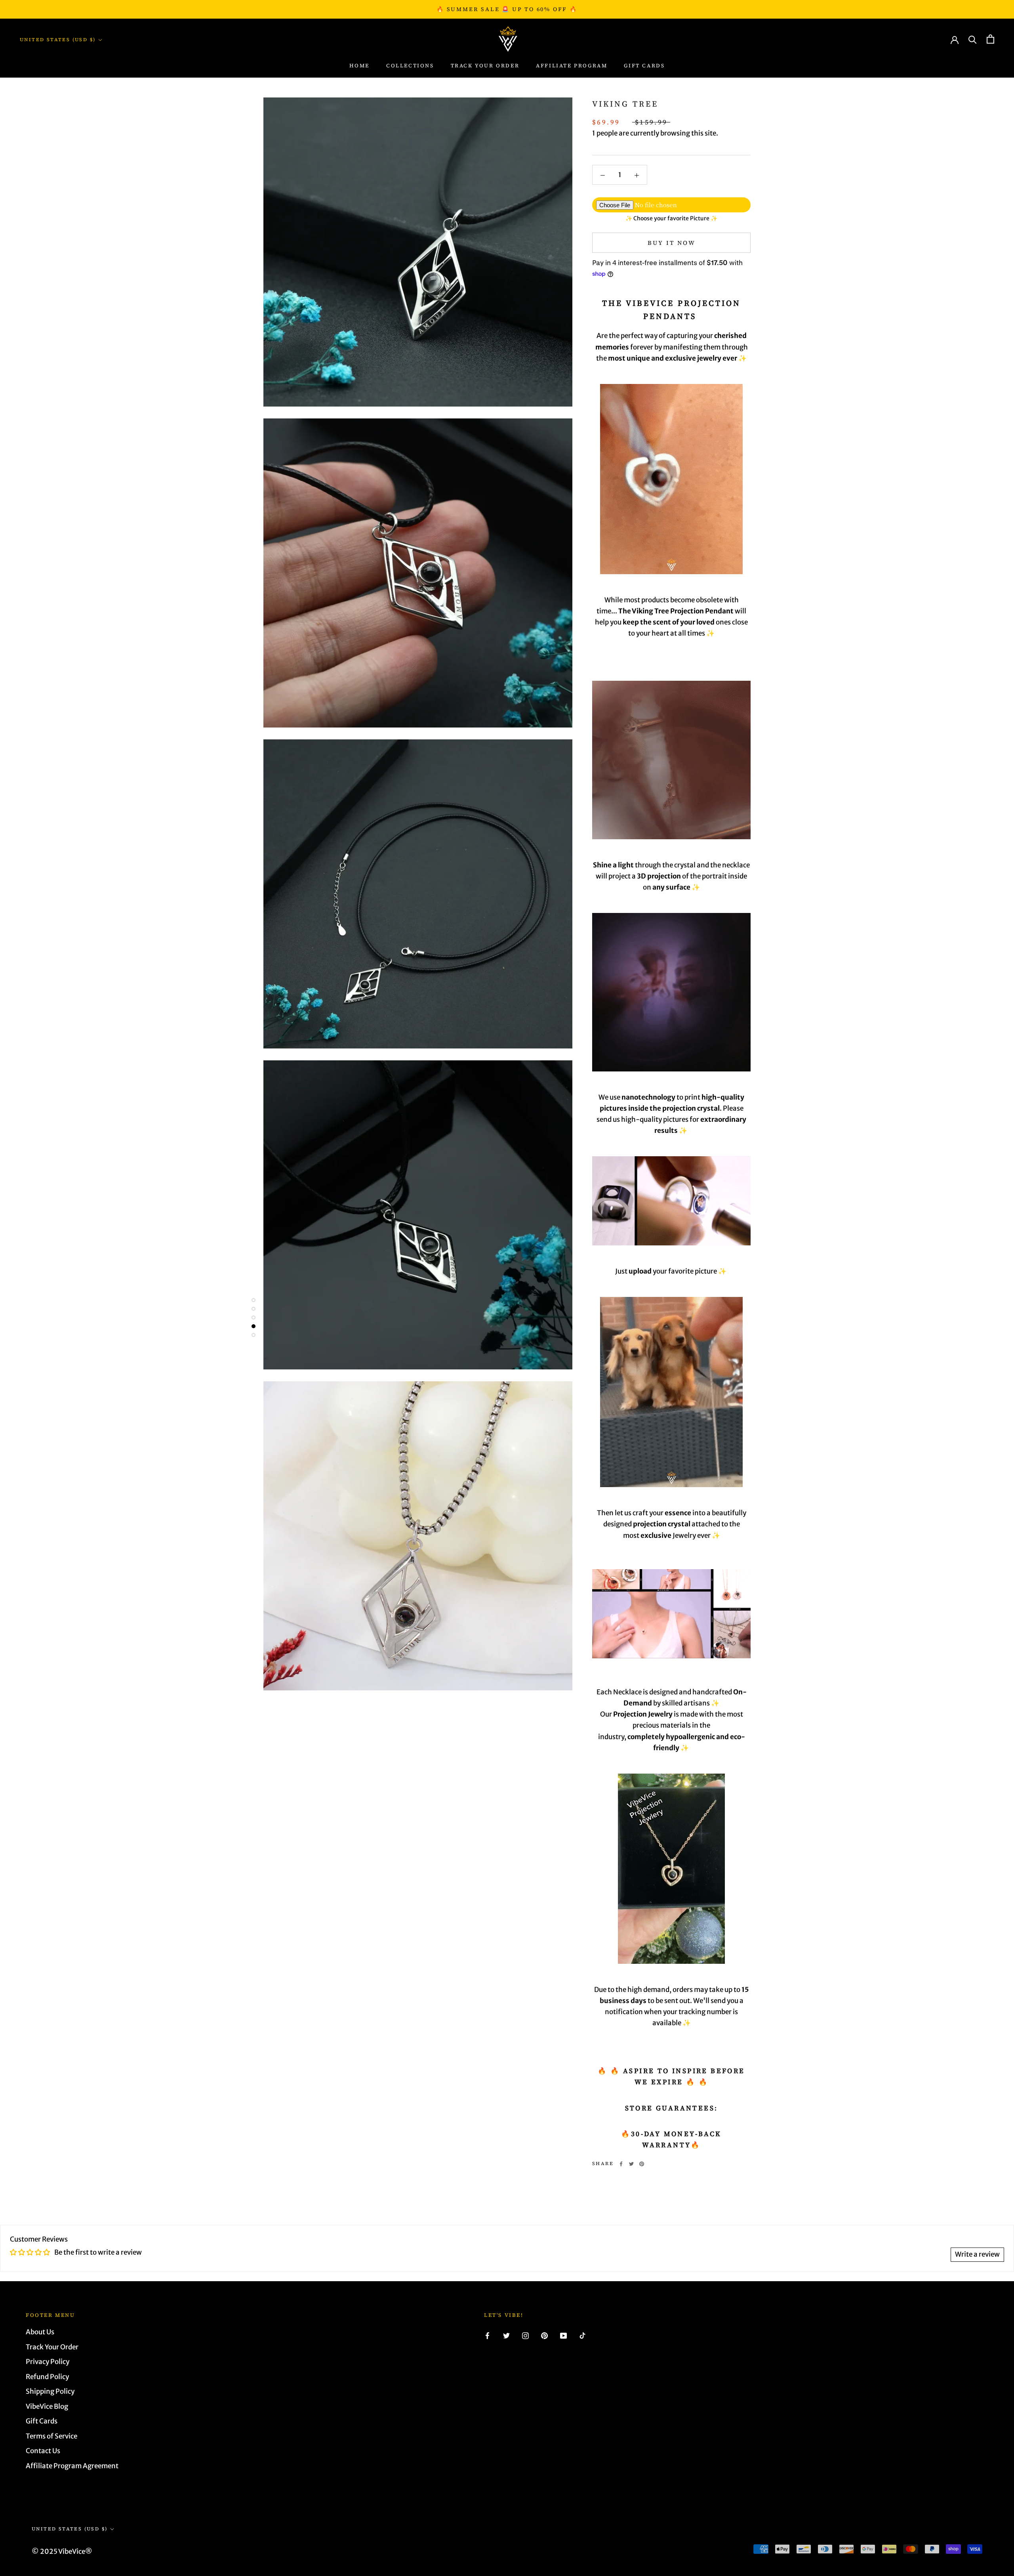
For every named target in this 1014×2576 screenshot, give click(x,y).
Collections (410, 66)
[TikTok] (582, 2335)
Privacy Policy (48, 2362)
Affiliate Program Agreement (72, 2466)
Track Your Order (52, 2347)
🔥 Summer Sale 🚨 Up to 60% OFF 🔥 (507, 9)
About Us (40, 2332)
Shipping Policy (50, 2391)
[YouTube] (563, 2335)
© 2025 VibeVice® (62, 2551)
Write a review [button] (977, 2254)
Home (359, 66)
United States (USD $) (58, 40)
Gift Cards (644, 66)
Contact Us (43, 2451)
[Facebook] (621, 2164)
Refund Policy (47, 2377)
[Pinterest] (642, 2164)
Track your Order (485, 66)
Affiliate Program (572, 66)
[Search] (973, 39)
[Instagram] (525, 2335)
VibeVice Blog (47, 2406)
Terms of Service (51, 2436)
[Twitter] (631, 2164)
